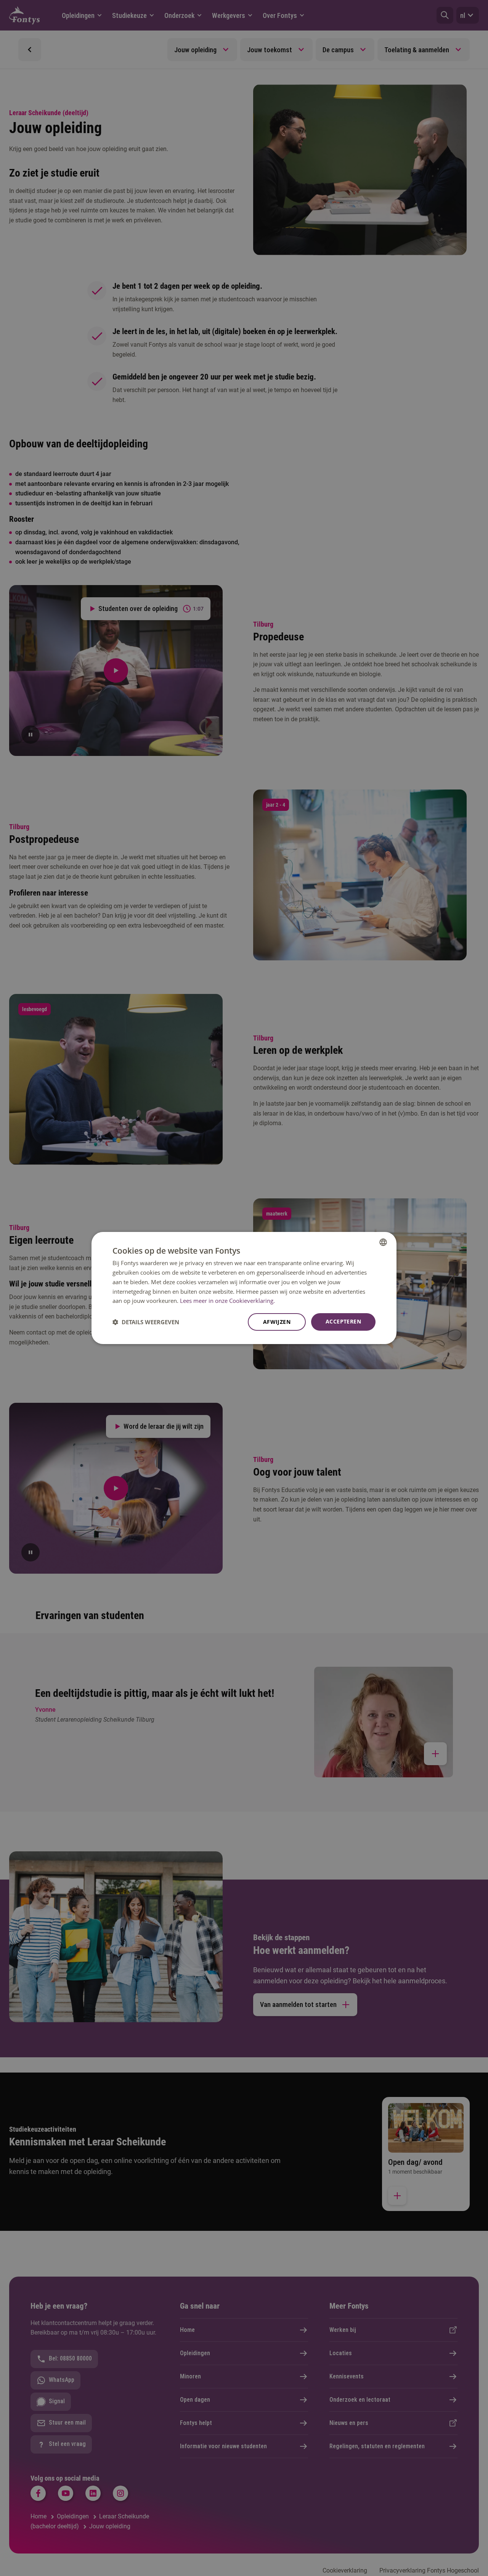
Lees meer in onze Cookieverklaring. (227, 1301)
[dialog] (244, 1288)
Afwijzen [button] (277, 1322)
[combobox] (383, 1242)
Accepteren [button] (343, 1321)
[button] (146, 1322)
